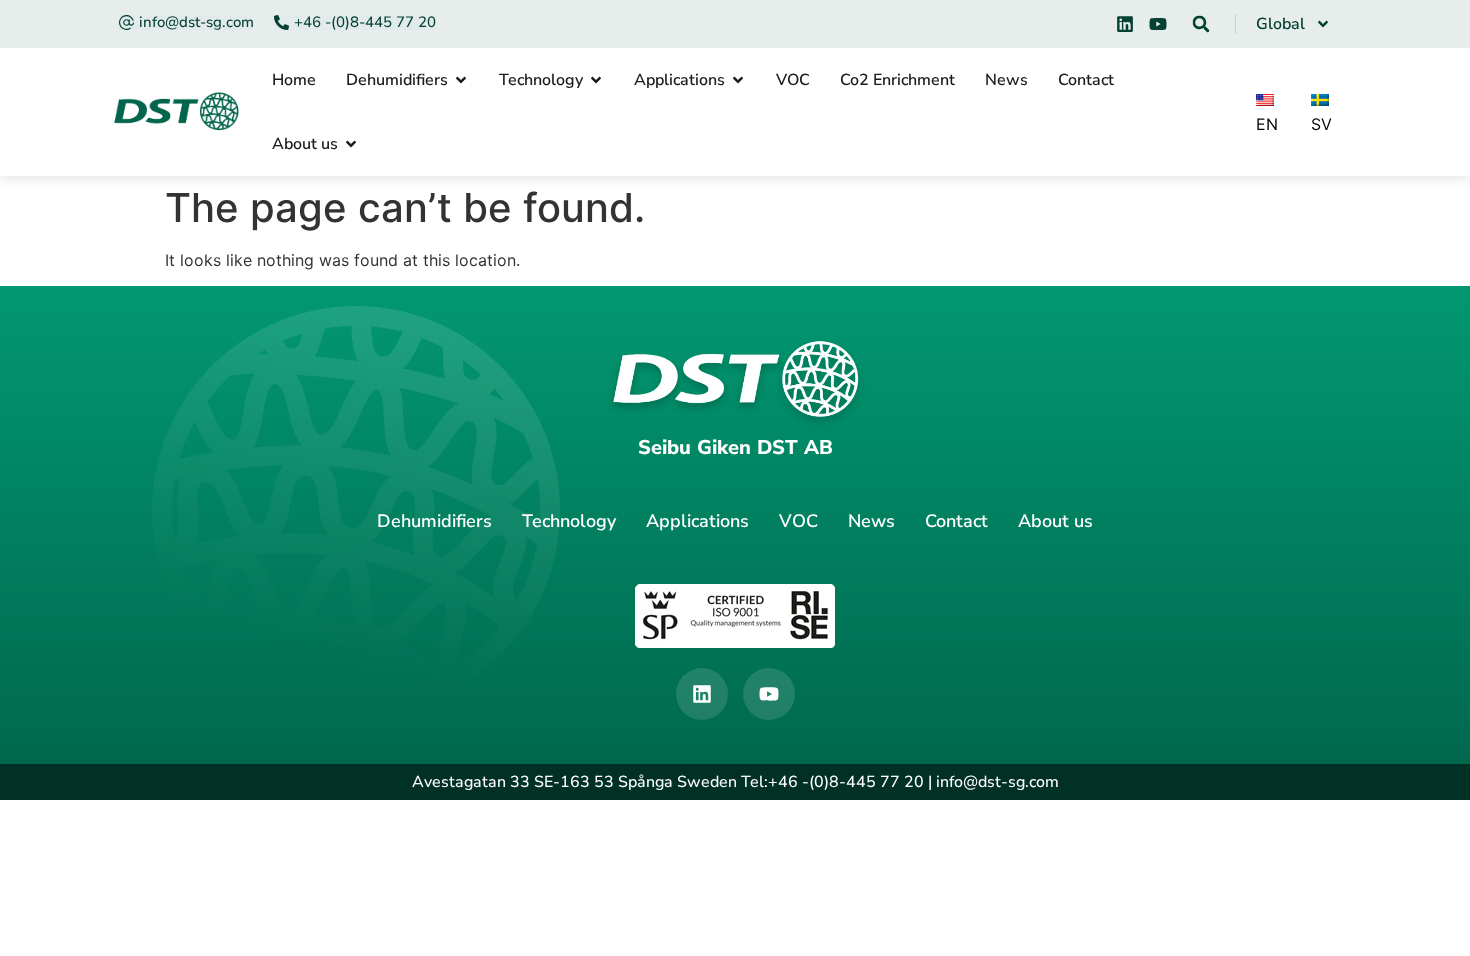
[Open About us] (351, 144)
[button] (1201, 24)
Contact (956, 521)
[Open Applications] (738, 80)
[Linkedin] (1125, 24)
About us (1055, 521)
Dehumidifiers (434, 521)
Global (1280, 24)
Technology (569, 521)
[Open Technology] (596, 80)
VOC (798, 521)
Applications (697, 521)
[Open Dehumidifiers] (461, 80)
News (871, 521)
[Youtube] (1158, 24)
